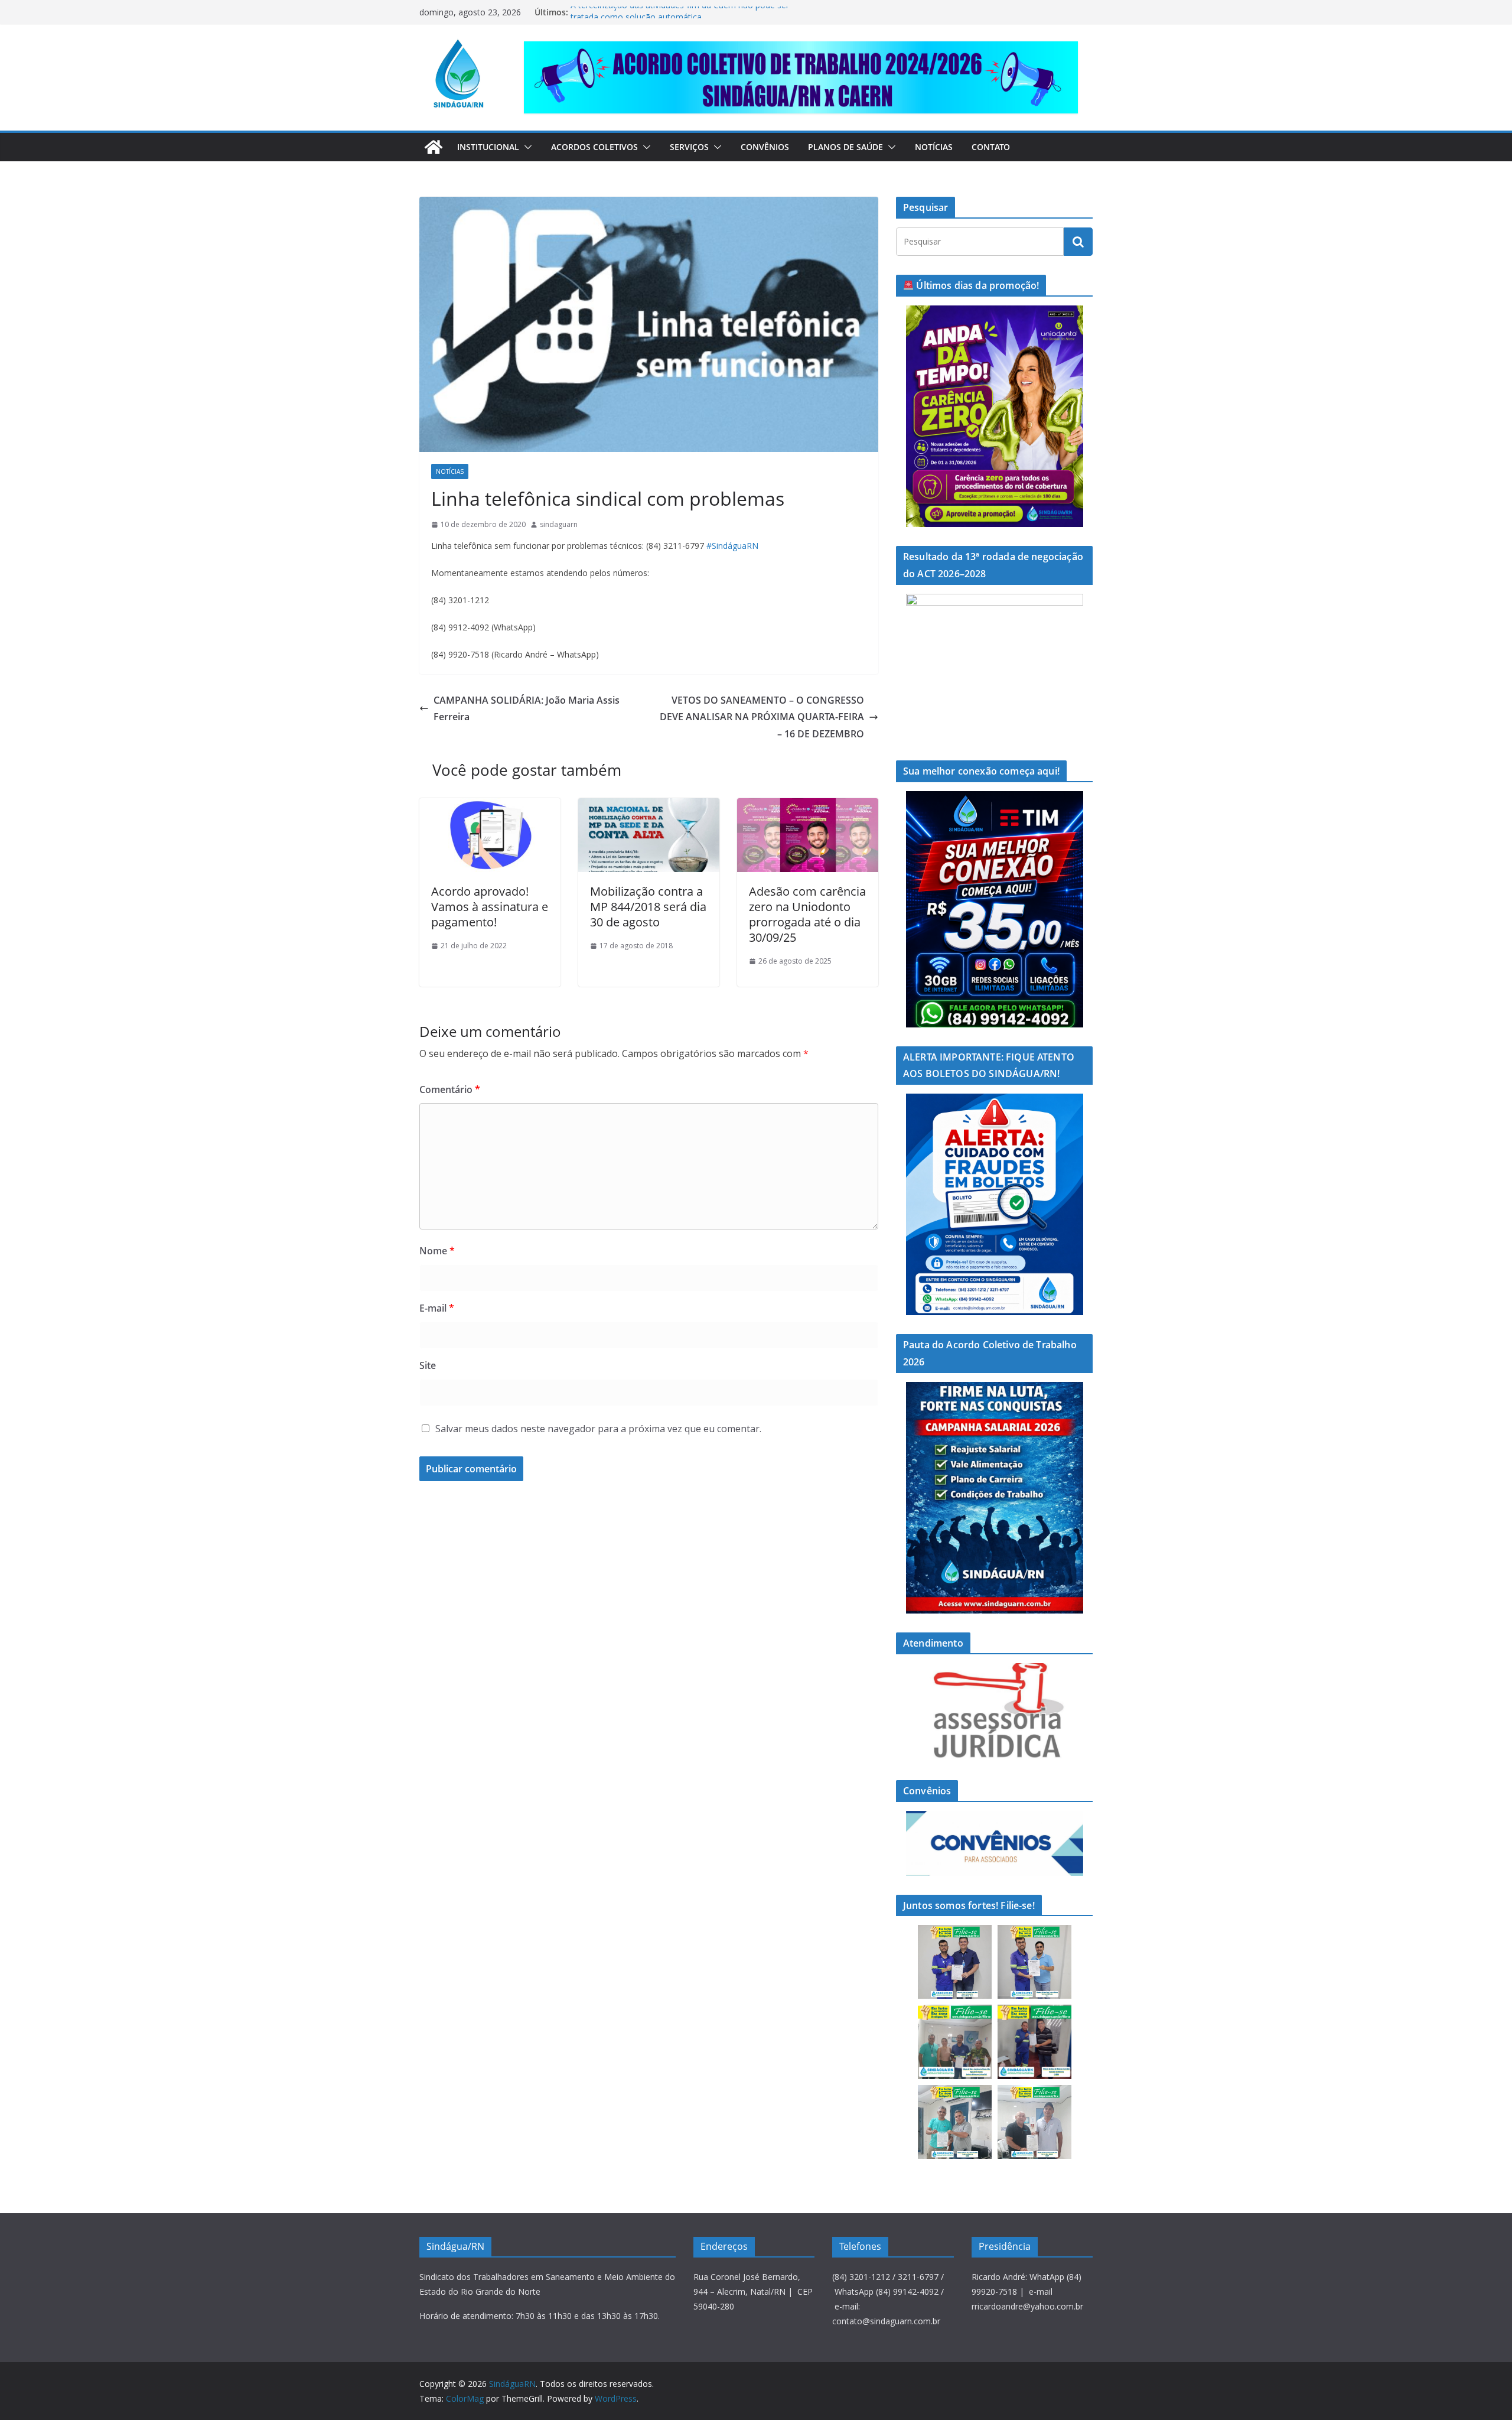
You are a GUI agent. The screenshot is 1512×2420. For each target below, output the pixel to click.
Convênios (765, 147)
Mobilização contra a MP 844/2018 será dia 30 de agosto (648, 907)
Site (428, 1365)
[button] (526, 147)
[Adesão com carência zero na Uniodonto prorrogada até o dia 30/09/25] (808, 806)
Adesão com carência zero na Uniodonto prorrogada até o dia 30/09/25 (807, 914)
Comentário (450, 1089)
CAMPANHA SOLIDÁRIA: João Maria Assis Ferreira (527, 709)
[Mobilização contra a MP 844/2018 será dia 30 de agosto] (649, 806)
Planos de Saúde (845, 147)
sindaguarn (559, 524)
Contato (991, 147)
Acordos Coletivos (594, 147)
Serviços (689, 147)
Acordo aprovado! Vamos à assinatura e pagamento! (490, 907)
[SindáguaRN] (434, 147)
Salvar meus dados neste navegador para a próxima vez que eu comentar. (598, 1429)
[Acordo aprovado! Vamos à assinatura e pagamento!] (490, 806)
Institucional (488, 147)
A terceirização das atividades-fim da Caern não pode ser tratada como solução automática (680, 18)
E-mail (437, 1308)
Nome (437, 1251)
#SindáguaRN (732, 546)
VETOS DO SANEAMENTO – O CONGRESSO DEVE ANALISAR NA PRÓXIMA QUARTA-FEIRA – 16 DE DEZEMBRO (762, 717)
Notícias (934, 147)
